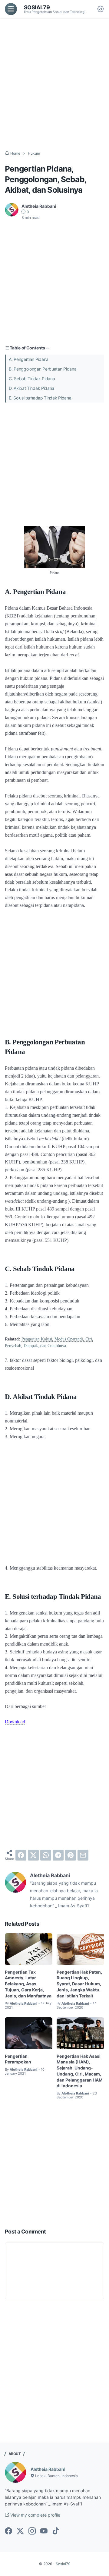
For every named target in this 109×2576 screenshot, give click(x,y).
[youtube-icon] (44, 2531)
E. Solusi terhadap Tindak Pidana (40, 398)
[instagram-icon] (32, 2531)
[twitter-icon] (20, 2531)
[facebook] (21, 1855)
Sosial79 (37, 7)
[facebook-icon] (8, 2531)
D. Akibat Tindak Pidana (31, 388)
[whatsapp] (46, 1855)
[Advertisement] (54, 84)
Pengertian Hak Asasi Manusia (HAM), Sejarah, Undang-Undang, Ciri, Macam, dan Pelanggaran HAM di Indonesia (80, 2071)
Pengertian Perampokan (18, 2059)
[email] (83, 1855)
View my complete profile (35, 2515)
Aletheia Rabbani (48, 2469)
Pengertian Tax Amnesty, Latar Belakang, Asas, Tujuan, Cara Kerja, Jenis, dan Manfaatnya (28, 1984)
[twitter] (33, 1855)
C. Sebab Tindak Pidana (32, 379)
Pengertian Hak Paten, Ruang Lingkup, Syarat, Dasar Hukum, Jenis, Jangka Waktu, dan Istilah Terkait (79, 1984)
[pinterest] (71, 1855)
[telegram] (58, 1855)
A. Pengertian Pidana (29, 359)
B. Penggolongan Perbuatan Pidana (43, 369)
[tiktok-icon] (56, 2531)
